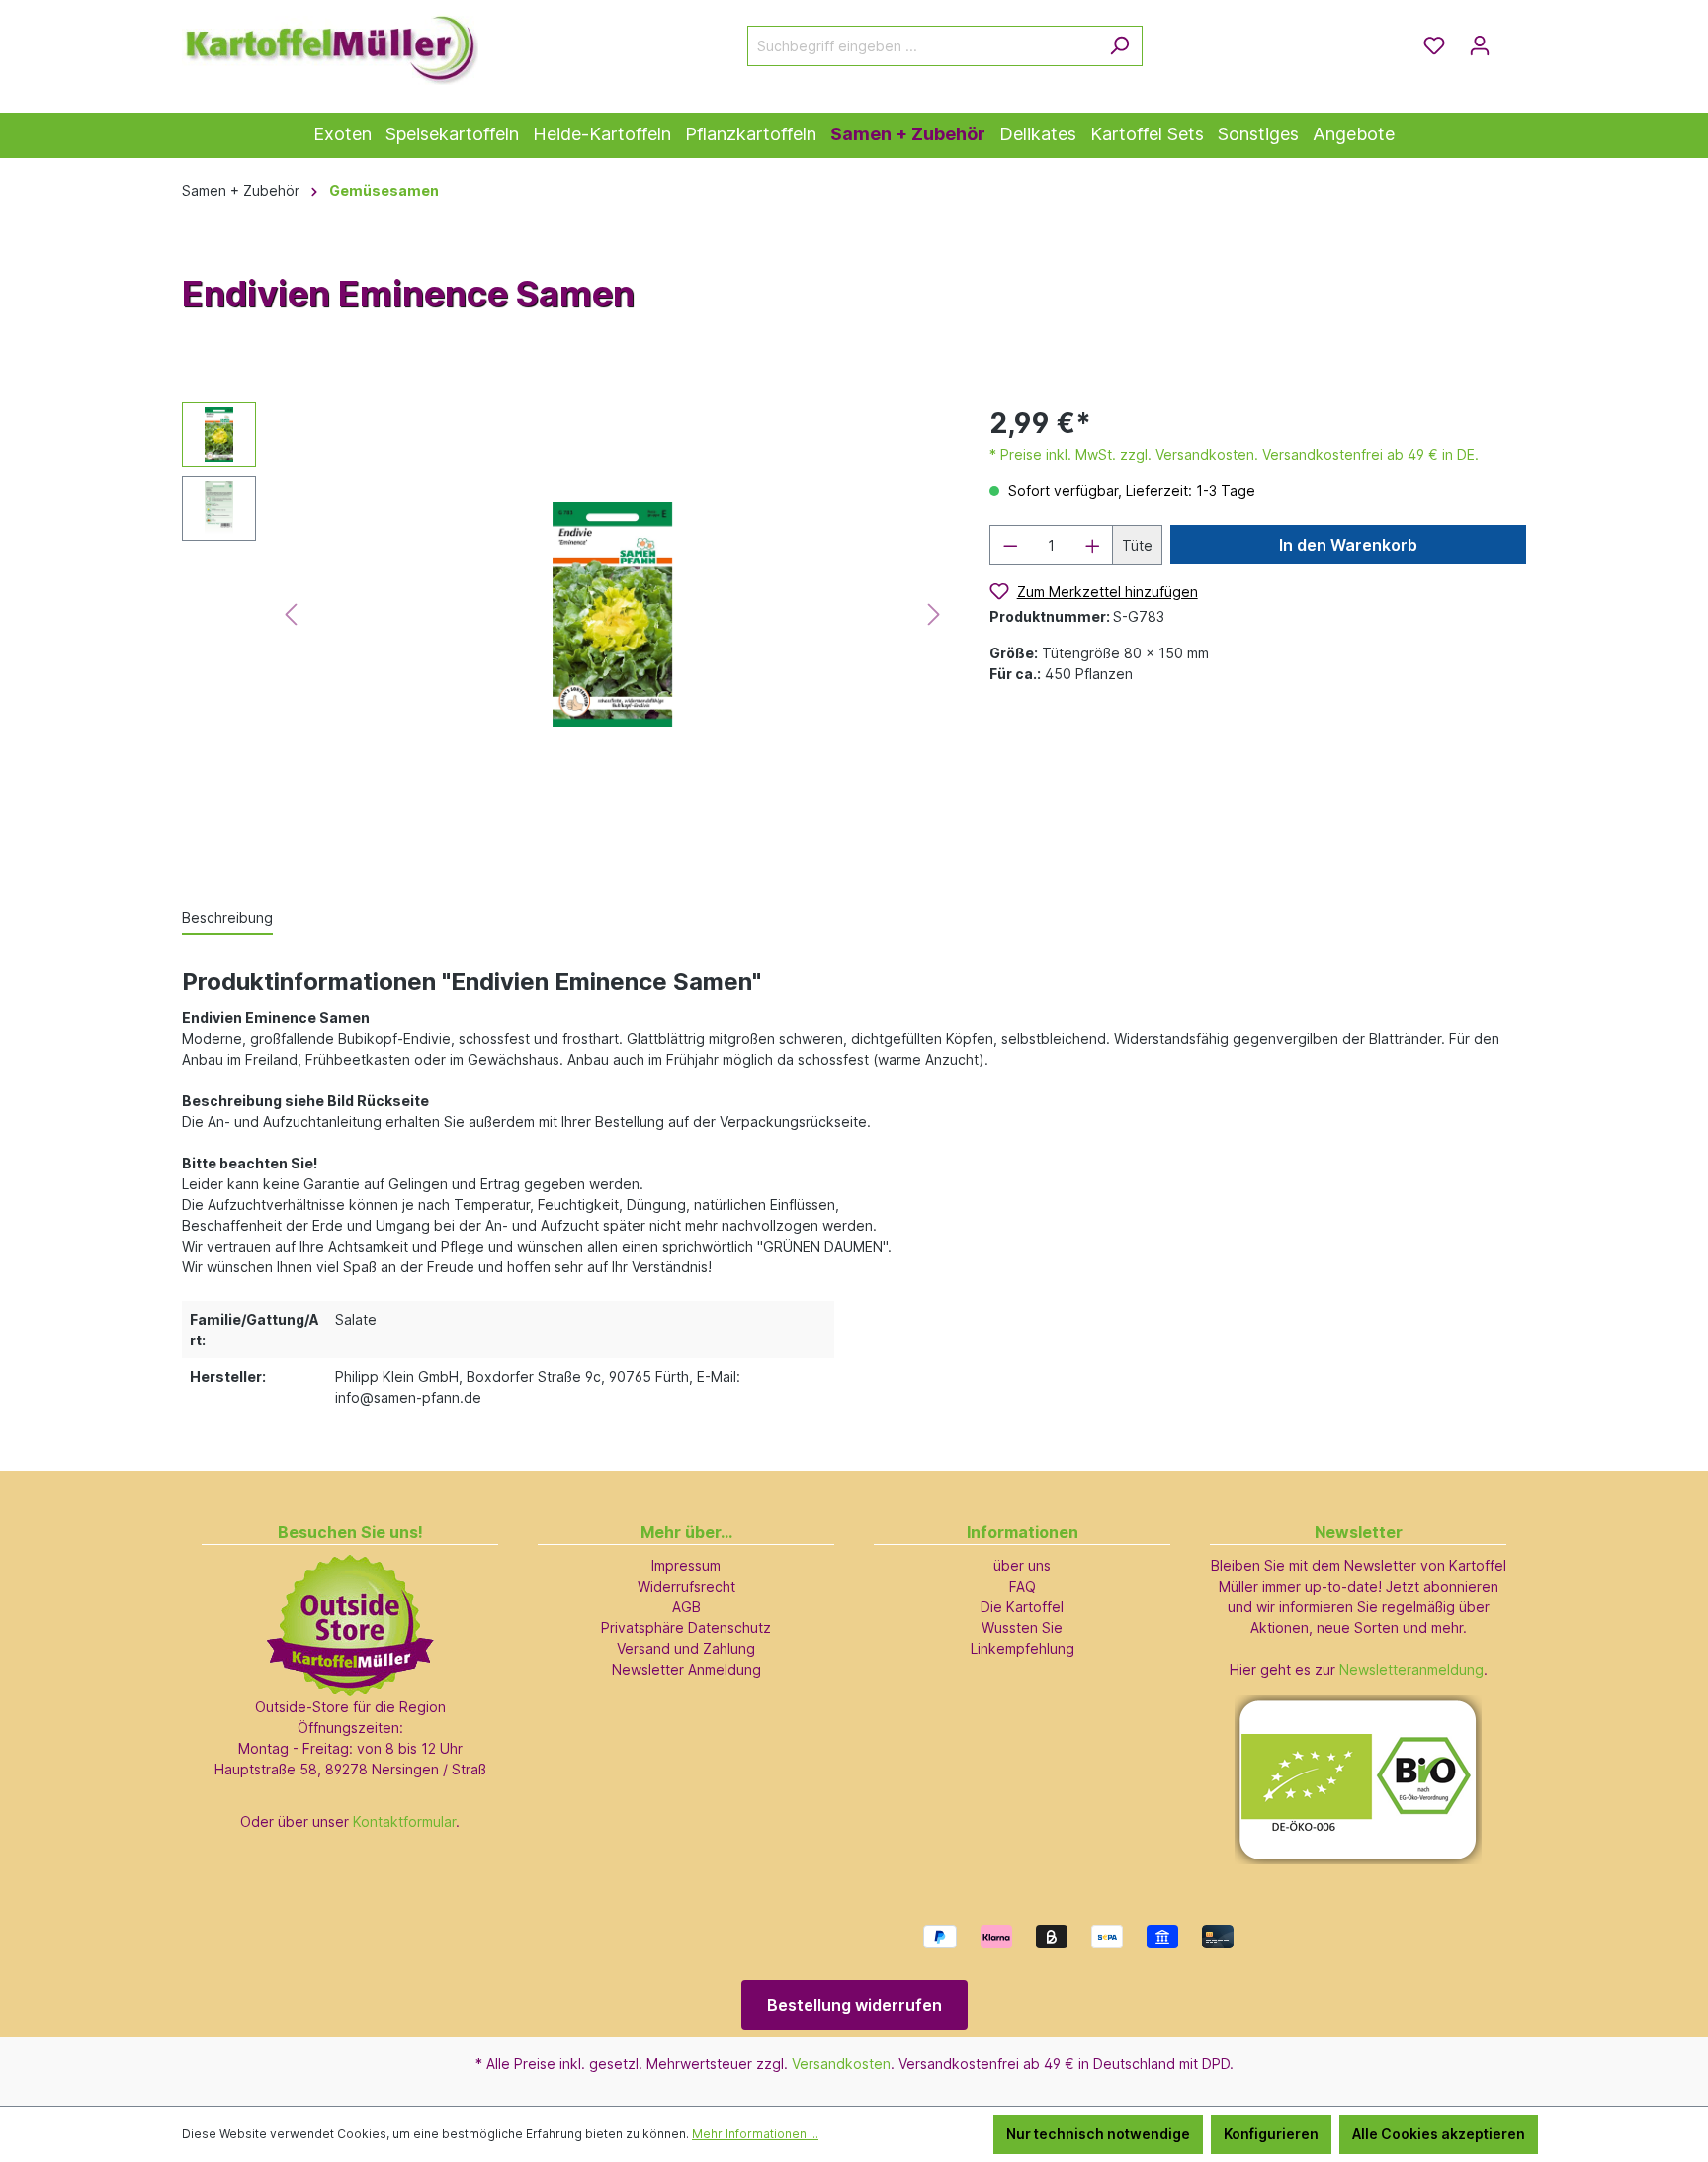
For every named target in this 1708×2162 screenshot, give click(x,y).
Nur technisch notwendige (1098, 2134)
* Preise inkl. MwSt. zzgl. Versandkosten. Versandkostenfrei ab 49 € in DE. (1234, 454)
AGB (686, 1607)
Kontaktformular (404, 1821)
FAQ (1023, 1586)
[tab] (227, 919)
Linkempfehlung (1023, 1648)
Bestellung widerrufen (854, 2005)
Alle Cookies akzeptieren (1439, 2134)
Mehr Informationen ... (755, 2134)
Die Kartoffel (1022, 1607)
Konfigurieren (1271, 2134)
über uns (1022, 1565)
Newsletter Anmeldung (686, 1669)
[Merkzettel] (1434, 45)
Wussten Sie (1022, 1628)
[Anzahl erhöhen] (1093, 545)
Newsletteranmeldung (1411, 1669)
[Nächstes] (934, 614)
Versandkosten (841, 2064)
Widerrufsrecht (686, 1586)
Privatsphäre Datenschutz (686, 1628)
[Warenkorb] (1514, 39)
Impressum (686, 1565)
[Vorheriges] (291, 614)
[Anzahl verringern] (1010, 545)
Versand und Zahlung (686, 1648)
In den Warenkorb (1348, 545)
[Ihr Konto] (1480, 45)
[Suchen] (1119, 46)
